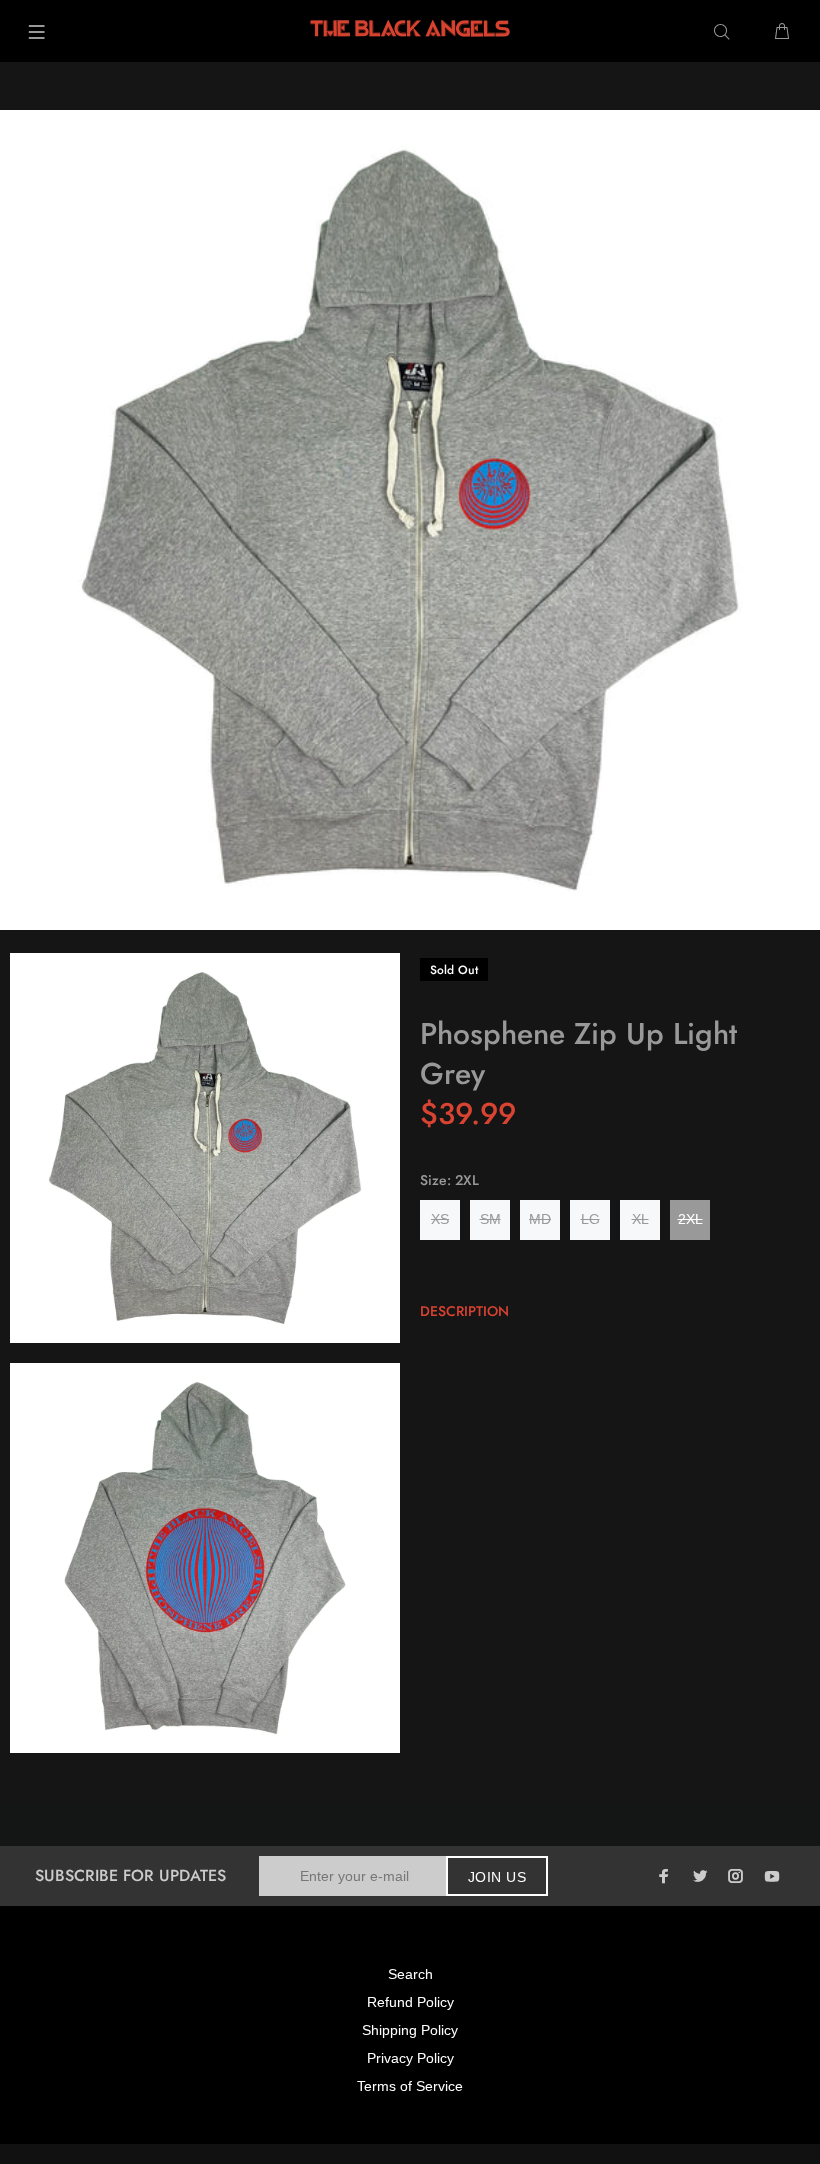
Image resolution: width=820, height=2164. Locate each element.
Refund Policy (410, 2002)
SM (490, 1219)
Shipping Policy (410, 2030)
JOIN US (497, 1877)
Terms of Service (410, 2086)
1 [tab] (403, 917)
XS (440, 1219)
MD (540, 1219)
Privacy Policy (410, 2058)
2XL (690, 1219)
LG (590, 1219)
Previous (29, 513)
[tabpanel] (410, 520)
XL (640, 1219)
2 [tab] (417, 917)
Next (791, 513)
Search (410, 1974)
